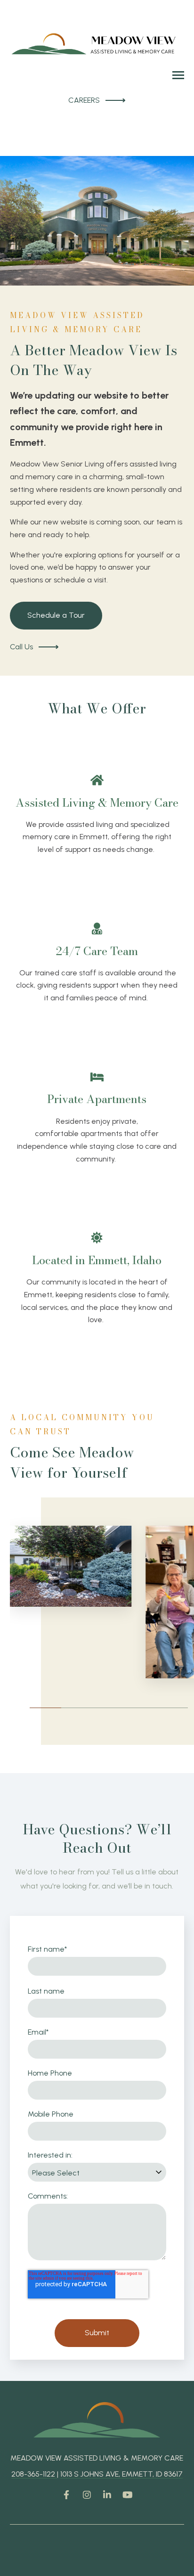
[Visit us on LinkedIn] (107, 2494)
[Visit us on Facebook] (66, 2494)
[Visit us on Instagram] (87, 2494)
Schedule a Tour (56, 615)
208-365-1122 (34, 2474)
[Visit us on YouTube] (128, 2494)
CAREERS (84, 100)
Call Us (21, 647)
